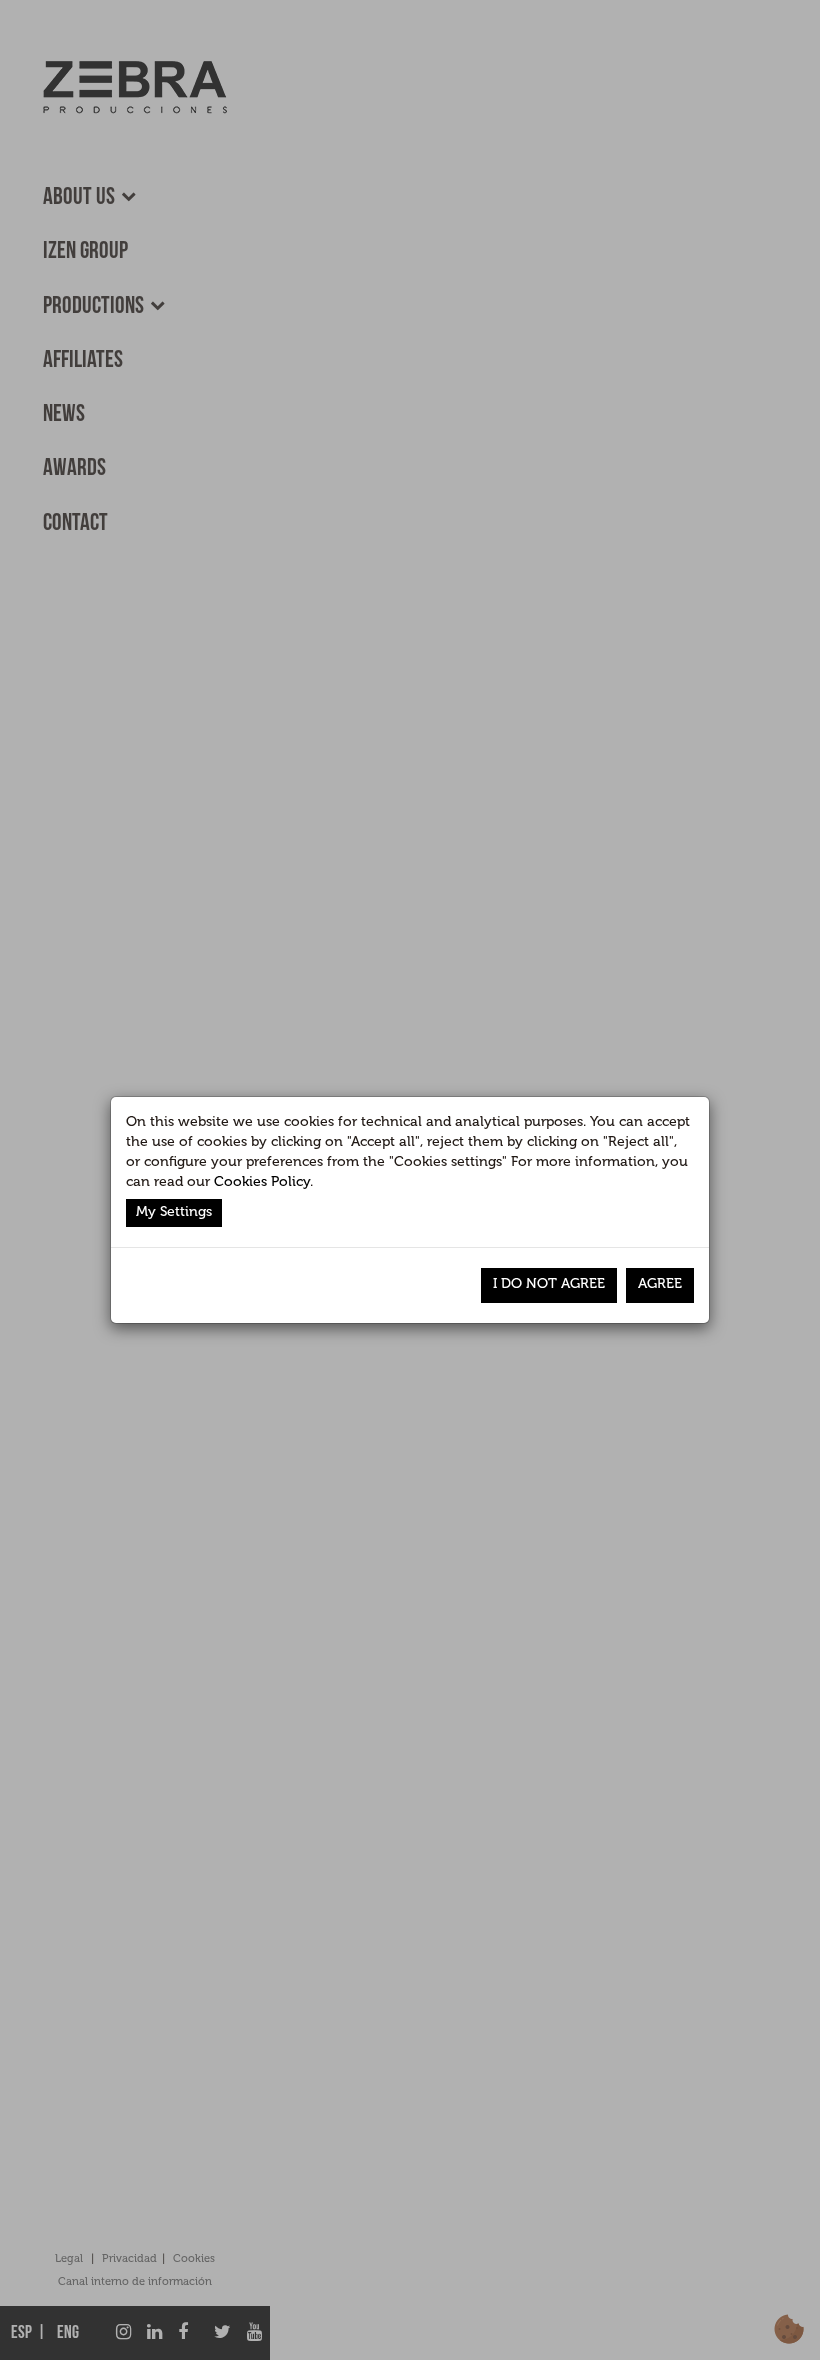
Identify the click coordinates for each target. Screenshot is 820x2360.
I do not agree (549, 1283)
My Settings (174, 1211)
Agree (660, 1283)
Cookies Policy (262, 1181)
